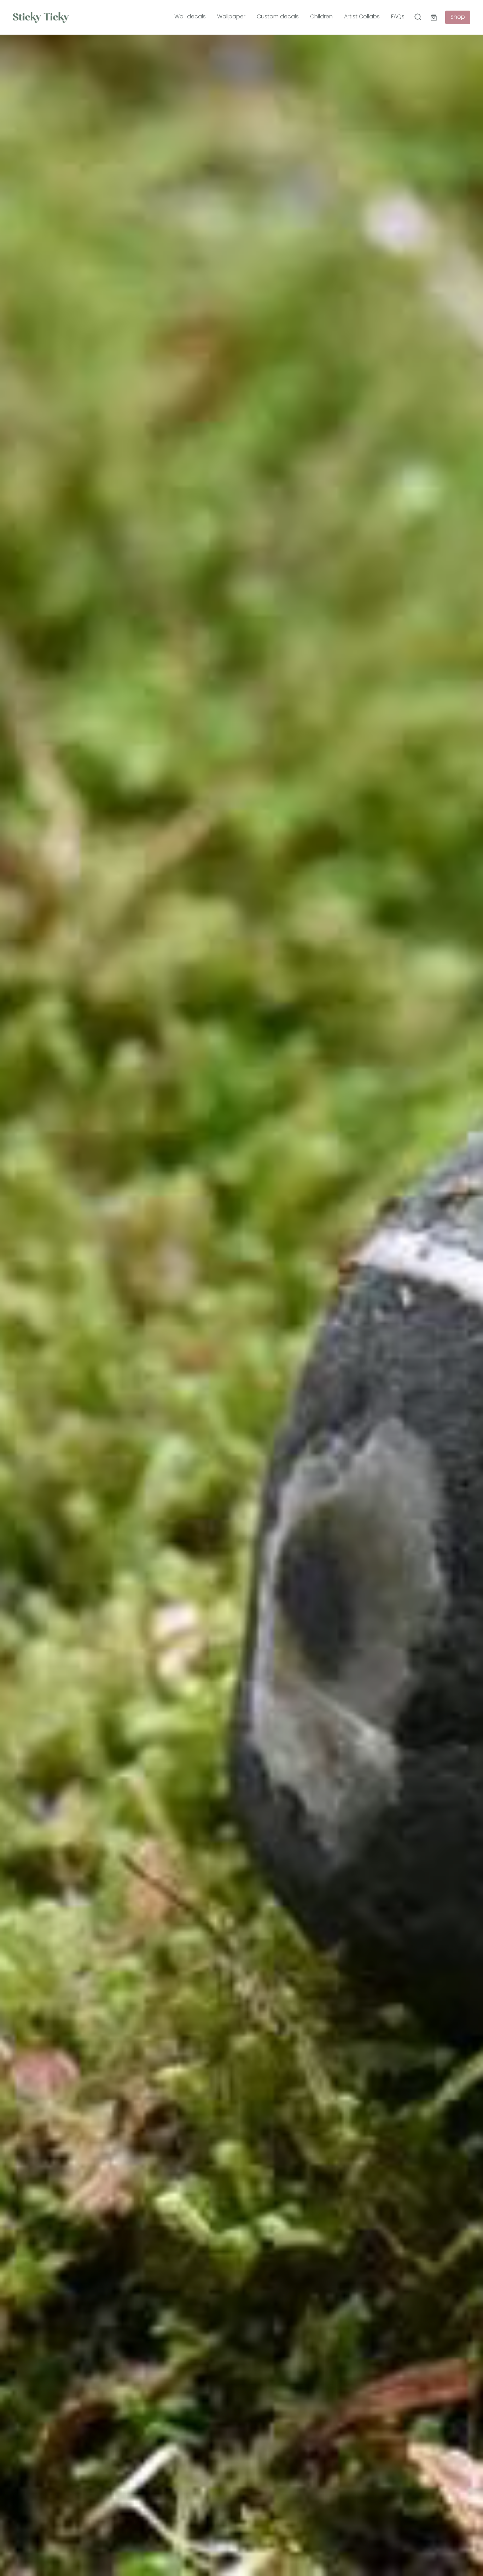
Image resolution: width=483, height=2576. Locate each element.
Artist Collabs (362, 17)
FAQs (398, 17)
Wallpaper (231, 17)
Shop (458, 17)
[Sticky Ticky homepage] (59, 17)
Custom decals (278, 17)
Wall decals (190, 17)
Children (321, 17)
